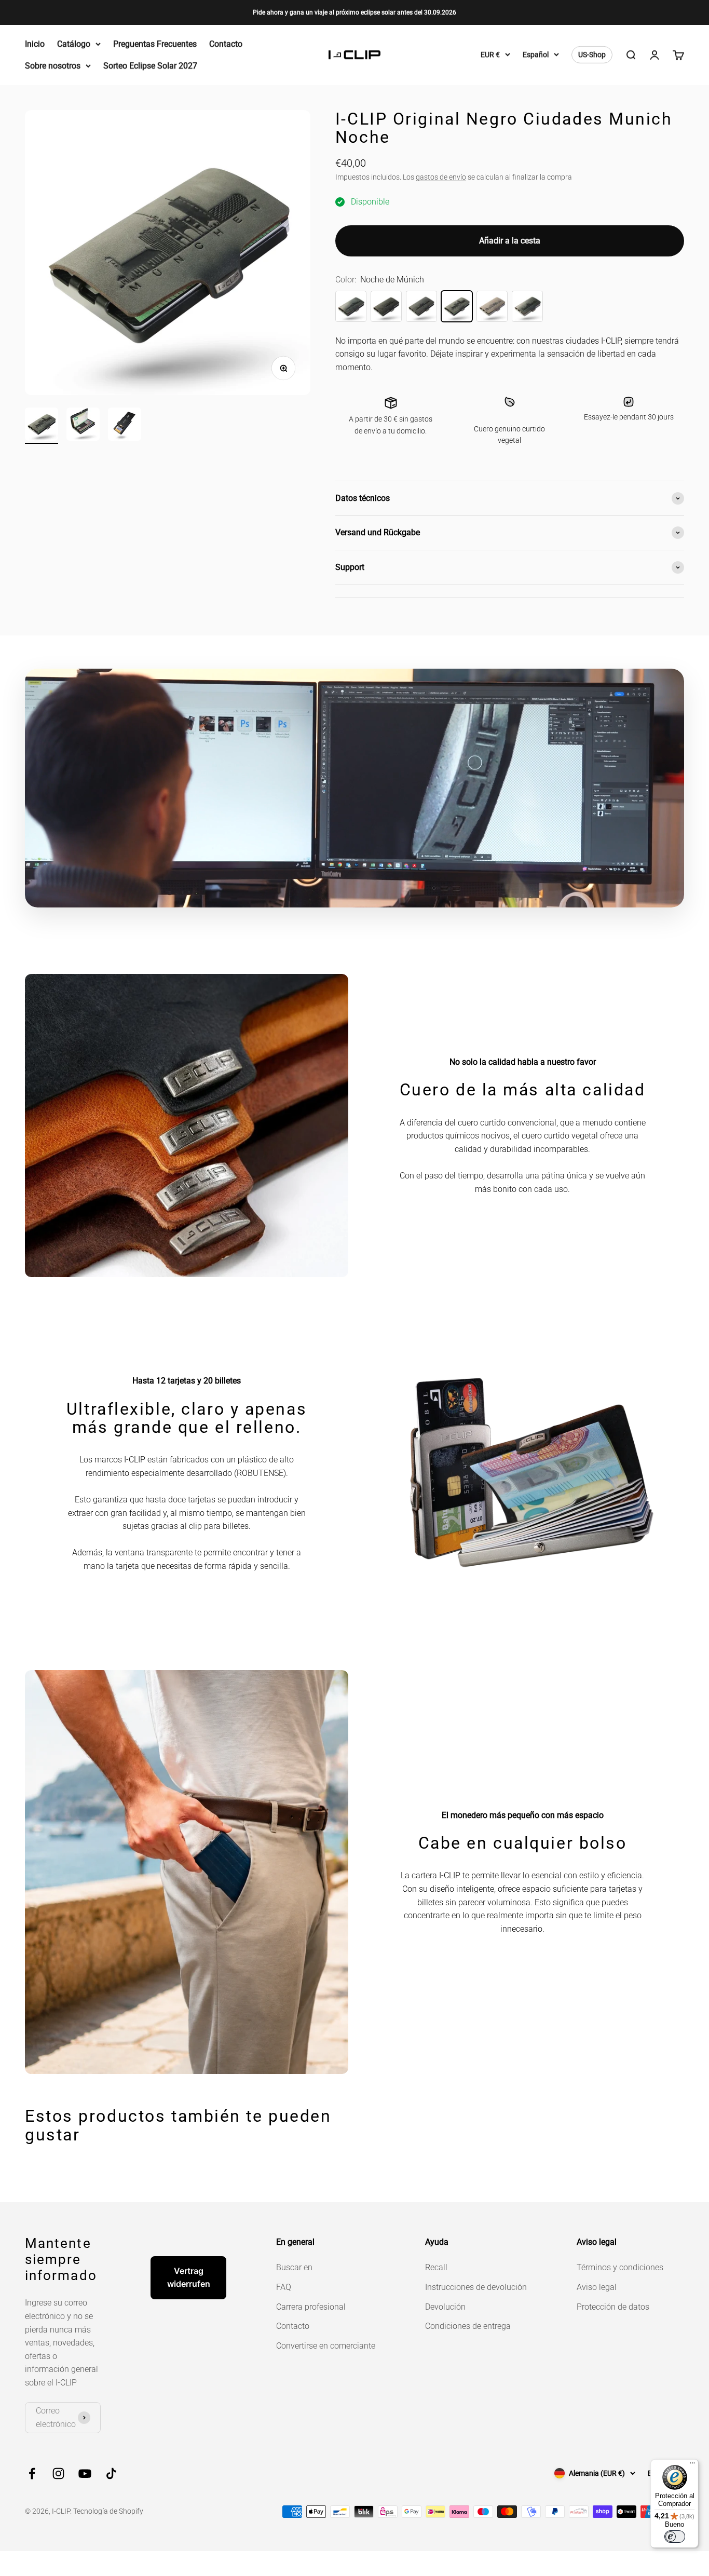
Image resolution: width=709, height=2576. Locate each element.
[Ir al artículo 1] (42, 426)
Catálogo (74, 44)
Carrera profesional (311, 2307)
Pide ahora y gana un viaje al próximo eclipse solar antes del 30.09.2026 (354, 12)
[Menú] (692, 2465)
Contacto (226, 44)
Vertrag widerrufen (189, 2277)
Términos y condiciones (620, 2267)
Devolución (445, 2307)
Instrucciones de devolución (476, 2287)
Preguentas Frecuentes (155, 44)
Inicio (35, 44)
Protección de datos (613, 2307)
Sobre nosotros (53, 66)
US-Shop (592, 55)
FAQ (284, 2287)
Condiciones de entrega (468, 2326)
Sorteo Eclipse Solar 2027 (150, 66)
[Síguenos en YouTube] (85, 2473)
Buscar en (294, 2267)
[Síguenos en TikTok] (111, 2473)
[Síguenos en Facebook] (32, 2473)
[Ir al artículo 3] (125, 426)
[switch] (675, 2537)
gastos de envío (441, 177)
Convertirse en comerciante (326, 2346)
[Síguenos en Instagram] (58, 2473)
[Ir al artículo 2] (83, 426)
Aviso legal (597, 2287)
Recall (436, 2267)
